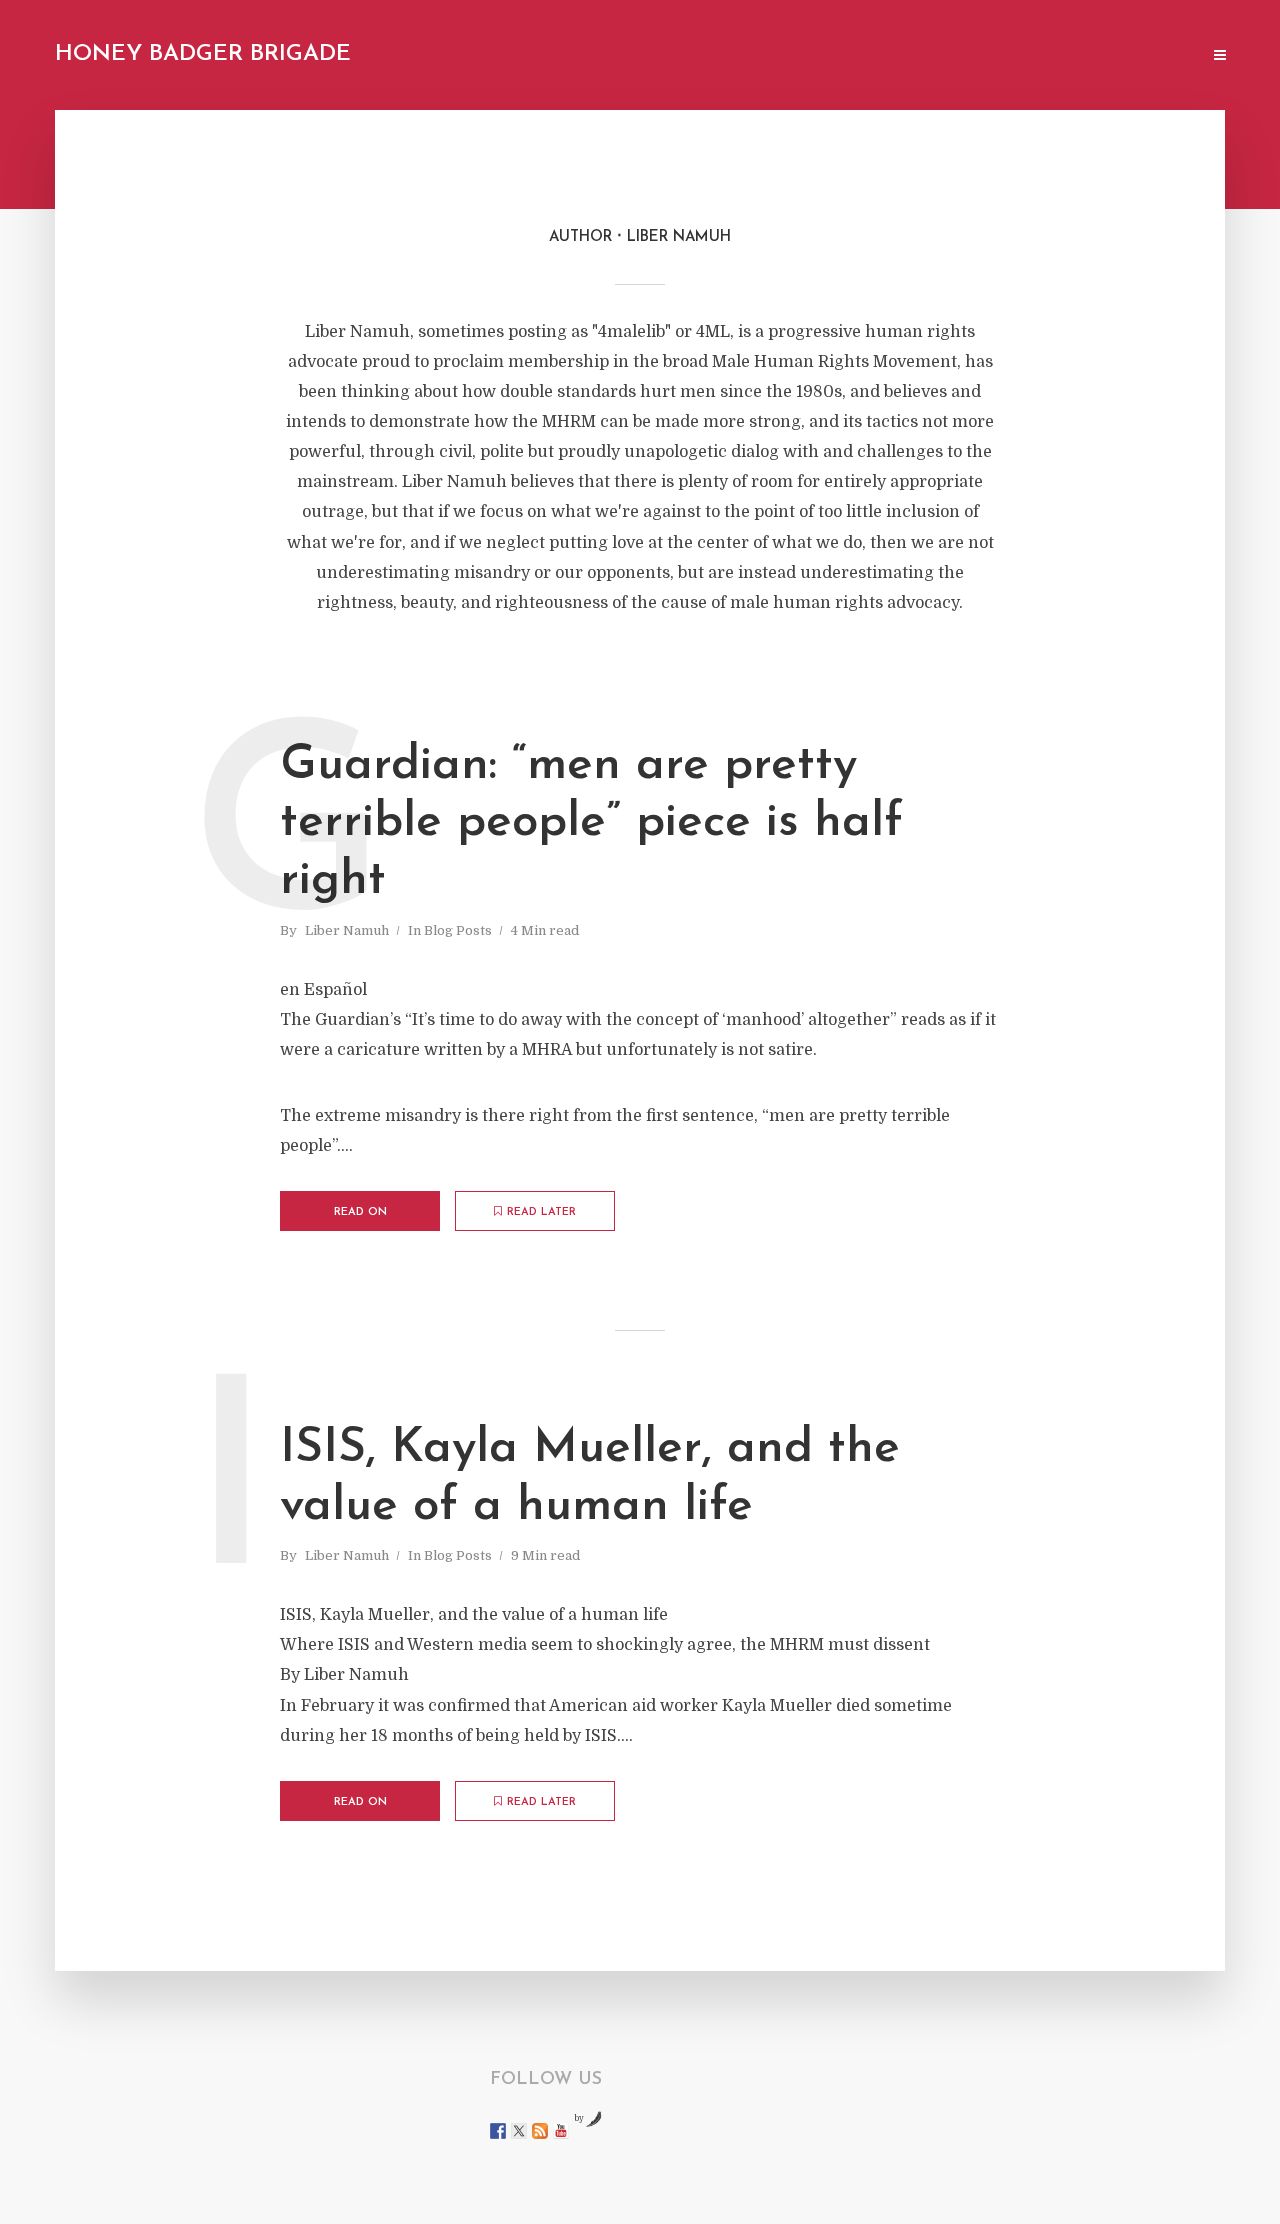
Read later (541, 1212)
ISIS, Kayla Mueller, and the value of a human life (590, 1478)
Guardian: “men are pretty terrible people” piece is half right (591, 823)
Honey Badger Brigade (203, 54)
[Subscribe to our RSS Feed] (540, 2131)
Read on (360, 1212)
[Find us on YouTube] (561, 2131)
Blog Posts (458, 930)
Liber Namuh (347, 930)
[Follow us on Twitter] (519, 2131)
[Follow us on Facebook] (498, 2131)
